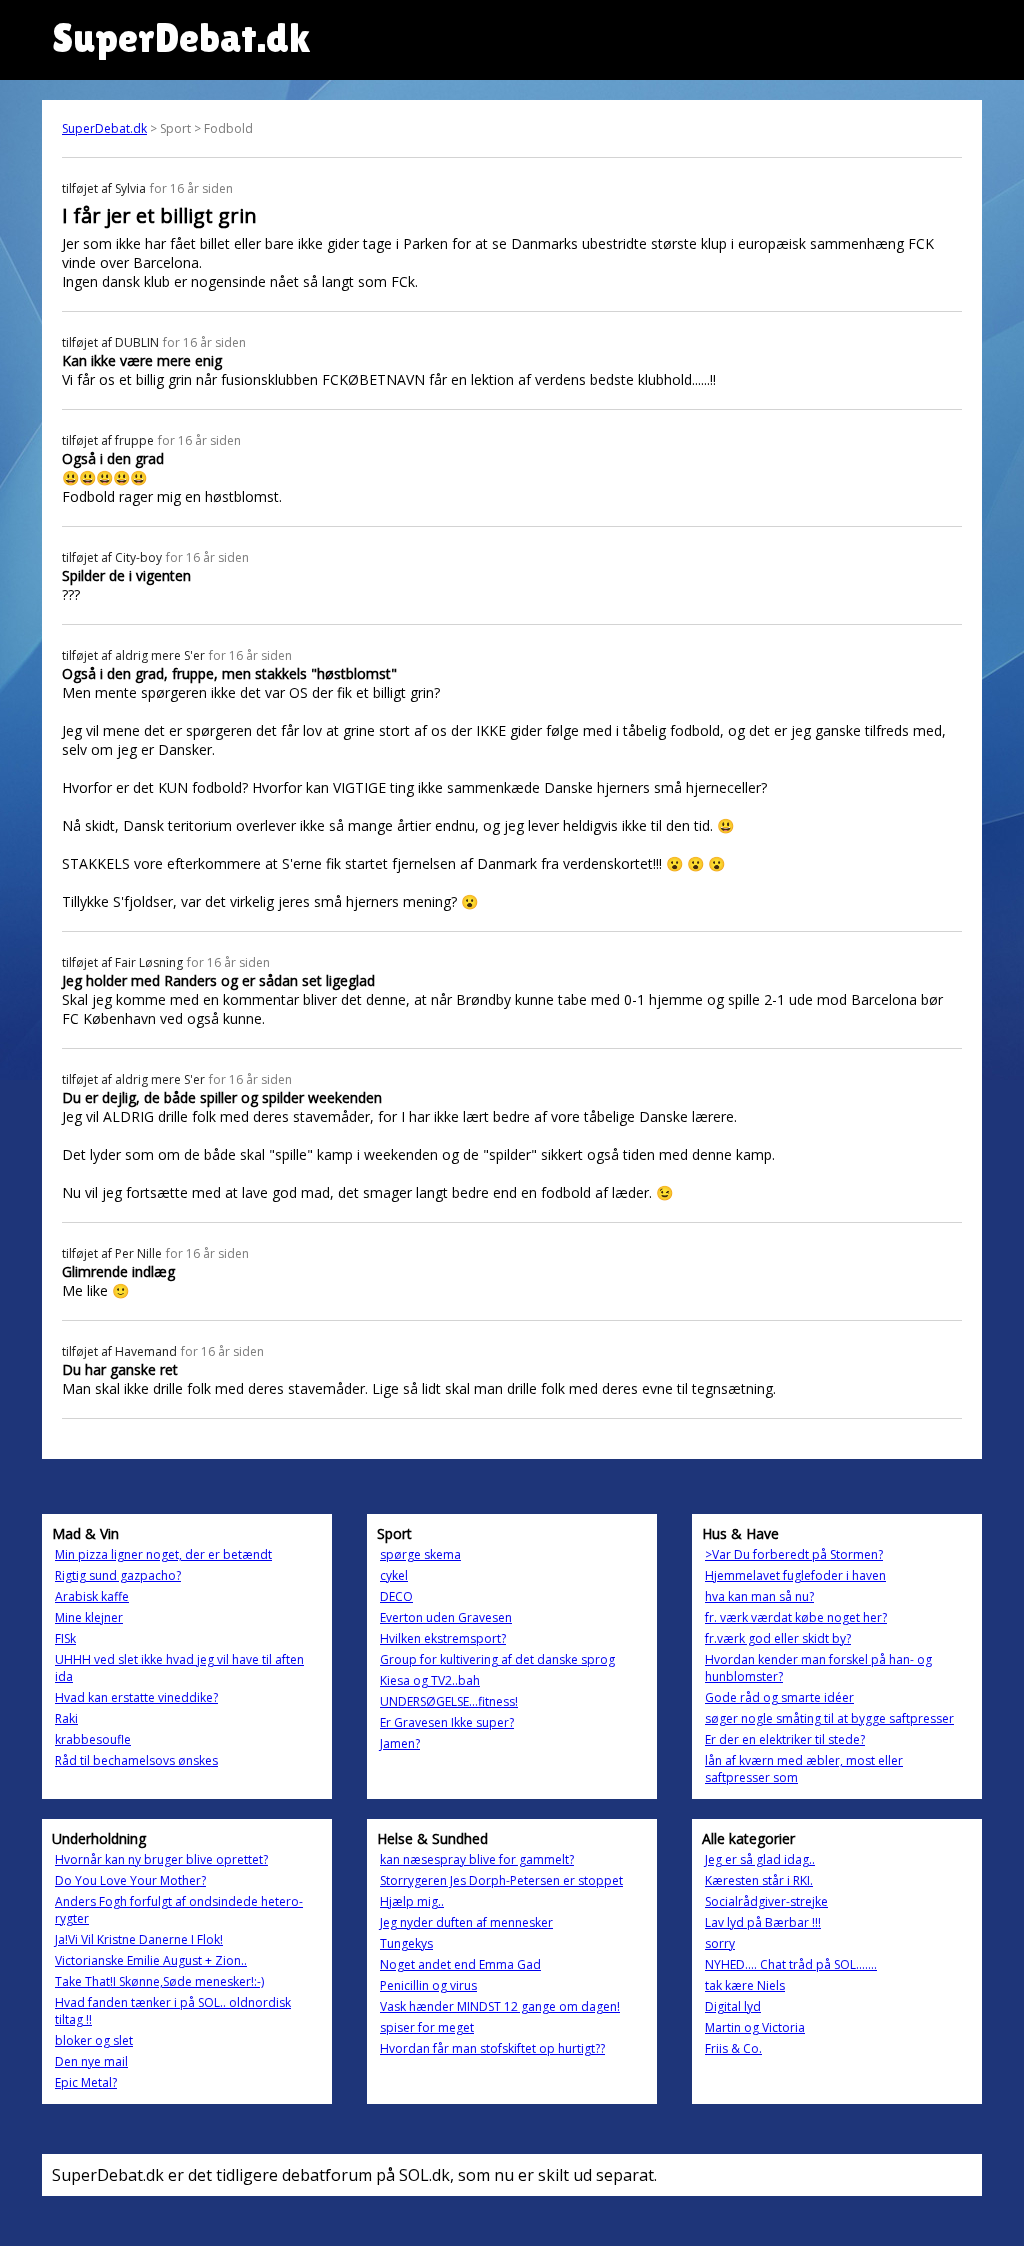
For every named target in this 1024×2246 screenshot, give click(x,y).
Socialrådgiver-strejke (766, 1901)
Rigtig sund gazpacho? (118, 1575)
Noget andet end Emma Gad (460, 1964)
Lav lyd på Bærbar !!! (763, 1922)
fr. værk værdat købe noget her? (796, 1617)
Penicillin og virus (428, 1985)
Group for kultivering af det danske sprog (497, 1659)
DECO (396, 1596)
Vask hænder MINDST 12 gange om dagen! (500, 2006)
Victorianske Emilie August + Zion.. (151, 1960)
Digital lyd (733, 2006)
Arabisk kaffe (92, 1596)
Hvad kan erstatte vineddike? (136, 1697)
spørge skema (420, 1554)
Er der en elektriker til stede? (785, 1739)
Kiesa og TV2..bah (430, 1680)
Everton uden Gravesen (446, 1617)
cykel (394, 1575)
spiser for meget (427, 2027)
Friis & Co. (733, 2048)
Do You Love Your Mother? (130, 1880)
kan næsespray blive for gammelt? (477, 1859)
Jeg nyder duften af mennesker (466, 1922)
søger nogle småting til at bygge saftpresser (829, 1718)
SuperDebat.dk (104, 128)
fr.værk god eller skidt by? (778, 1638)
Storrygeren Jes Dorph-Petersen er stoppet (501, 1880)
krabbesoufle (93, 1739)
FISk (65, 1638)
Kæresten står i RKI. (759, 1880)
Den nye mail (91, 2061)
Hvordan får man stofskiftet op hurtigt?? (492, 2048)
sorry (720, 1943)
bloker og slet (94, 2040)
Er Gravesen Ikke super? (447, 1722)
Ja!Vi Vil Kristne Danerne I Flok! (139, 1939)
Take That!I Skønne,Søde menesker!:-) (159, 1981)
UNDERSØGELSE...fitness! (449, 1701)
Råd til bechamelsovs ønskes (136, 1760)
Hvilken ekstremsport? (443, 1638)
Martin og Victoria (755, 2027)
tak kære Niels (745, 1985)
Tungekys (406, 1943)
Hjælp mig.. (412, 1901)
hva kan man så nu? (759, 1596)
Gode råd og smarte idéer (779, 1697)
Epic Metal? (86, 2082)
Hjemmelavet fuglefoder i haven (795, 1575)
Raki (66, 1718)
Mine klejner (89, 1617)
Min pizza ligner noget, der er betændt (163, 1554)
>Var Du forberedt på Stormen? (794, 1554)
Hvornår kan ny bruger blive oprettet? (161, 1859)
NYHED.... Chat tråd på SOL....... (791, 1964)
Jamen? (400, 1743)
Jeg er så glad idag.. (760, 1859)
